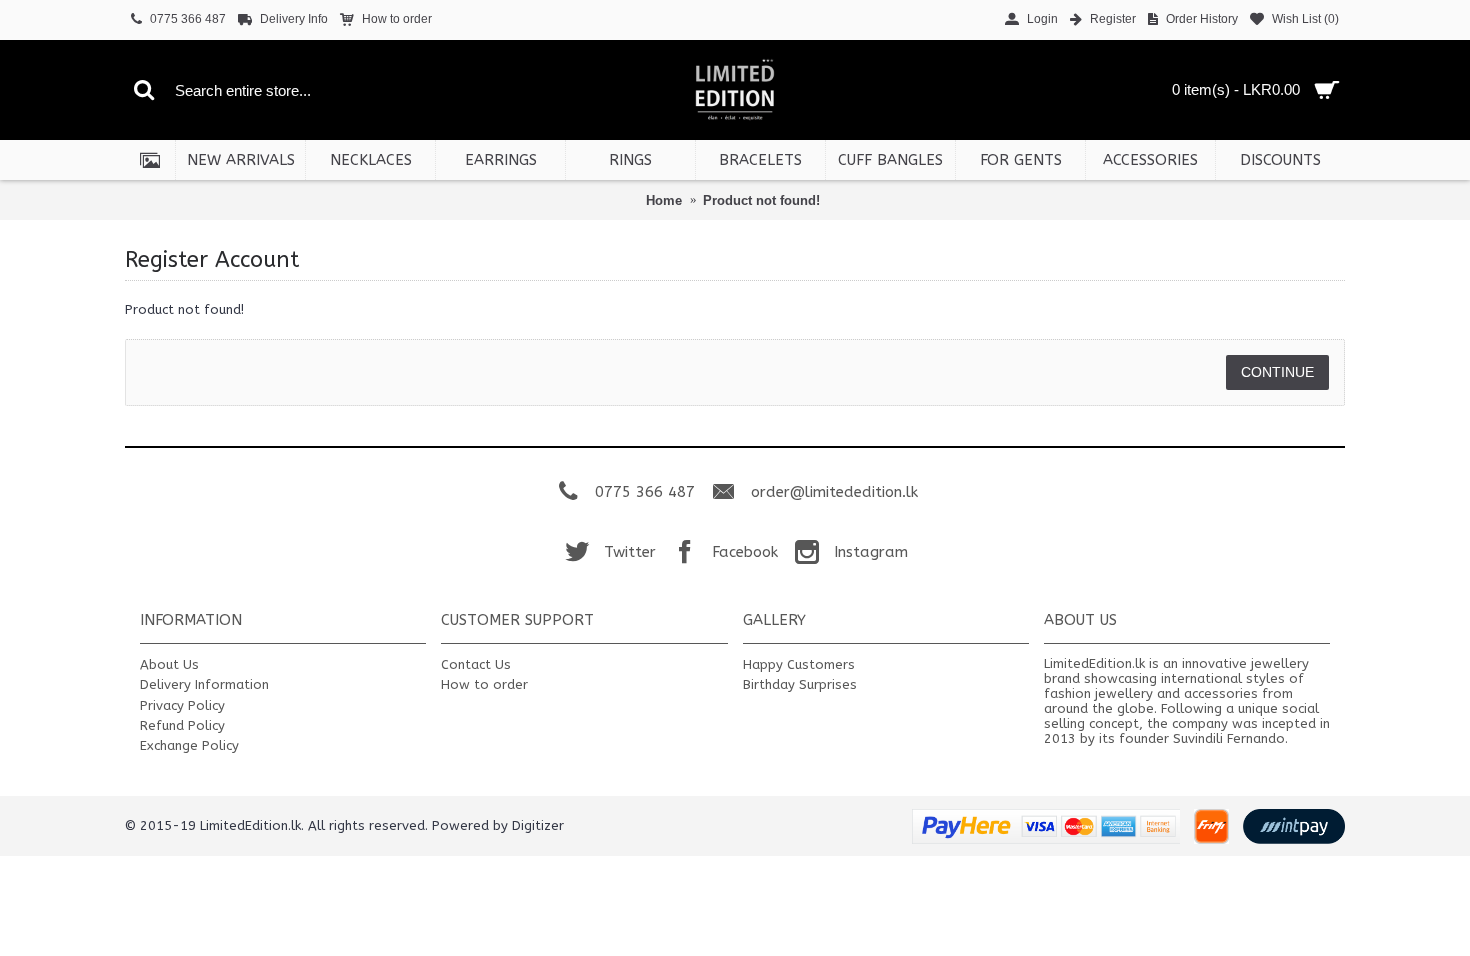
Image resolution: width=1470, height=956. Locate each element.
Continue (1277, 372)
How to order (484, 684)
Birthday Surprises (800, 684)
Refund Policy (182, 725)
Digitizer (538, 825)
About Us (169, 664)
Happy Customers (799, 664)
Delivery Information (204, 684)
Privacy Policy (182, 705)
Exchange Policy (189, 745)
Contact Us (476, 664)
